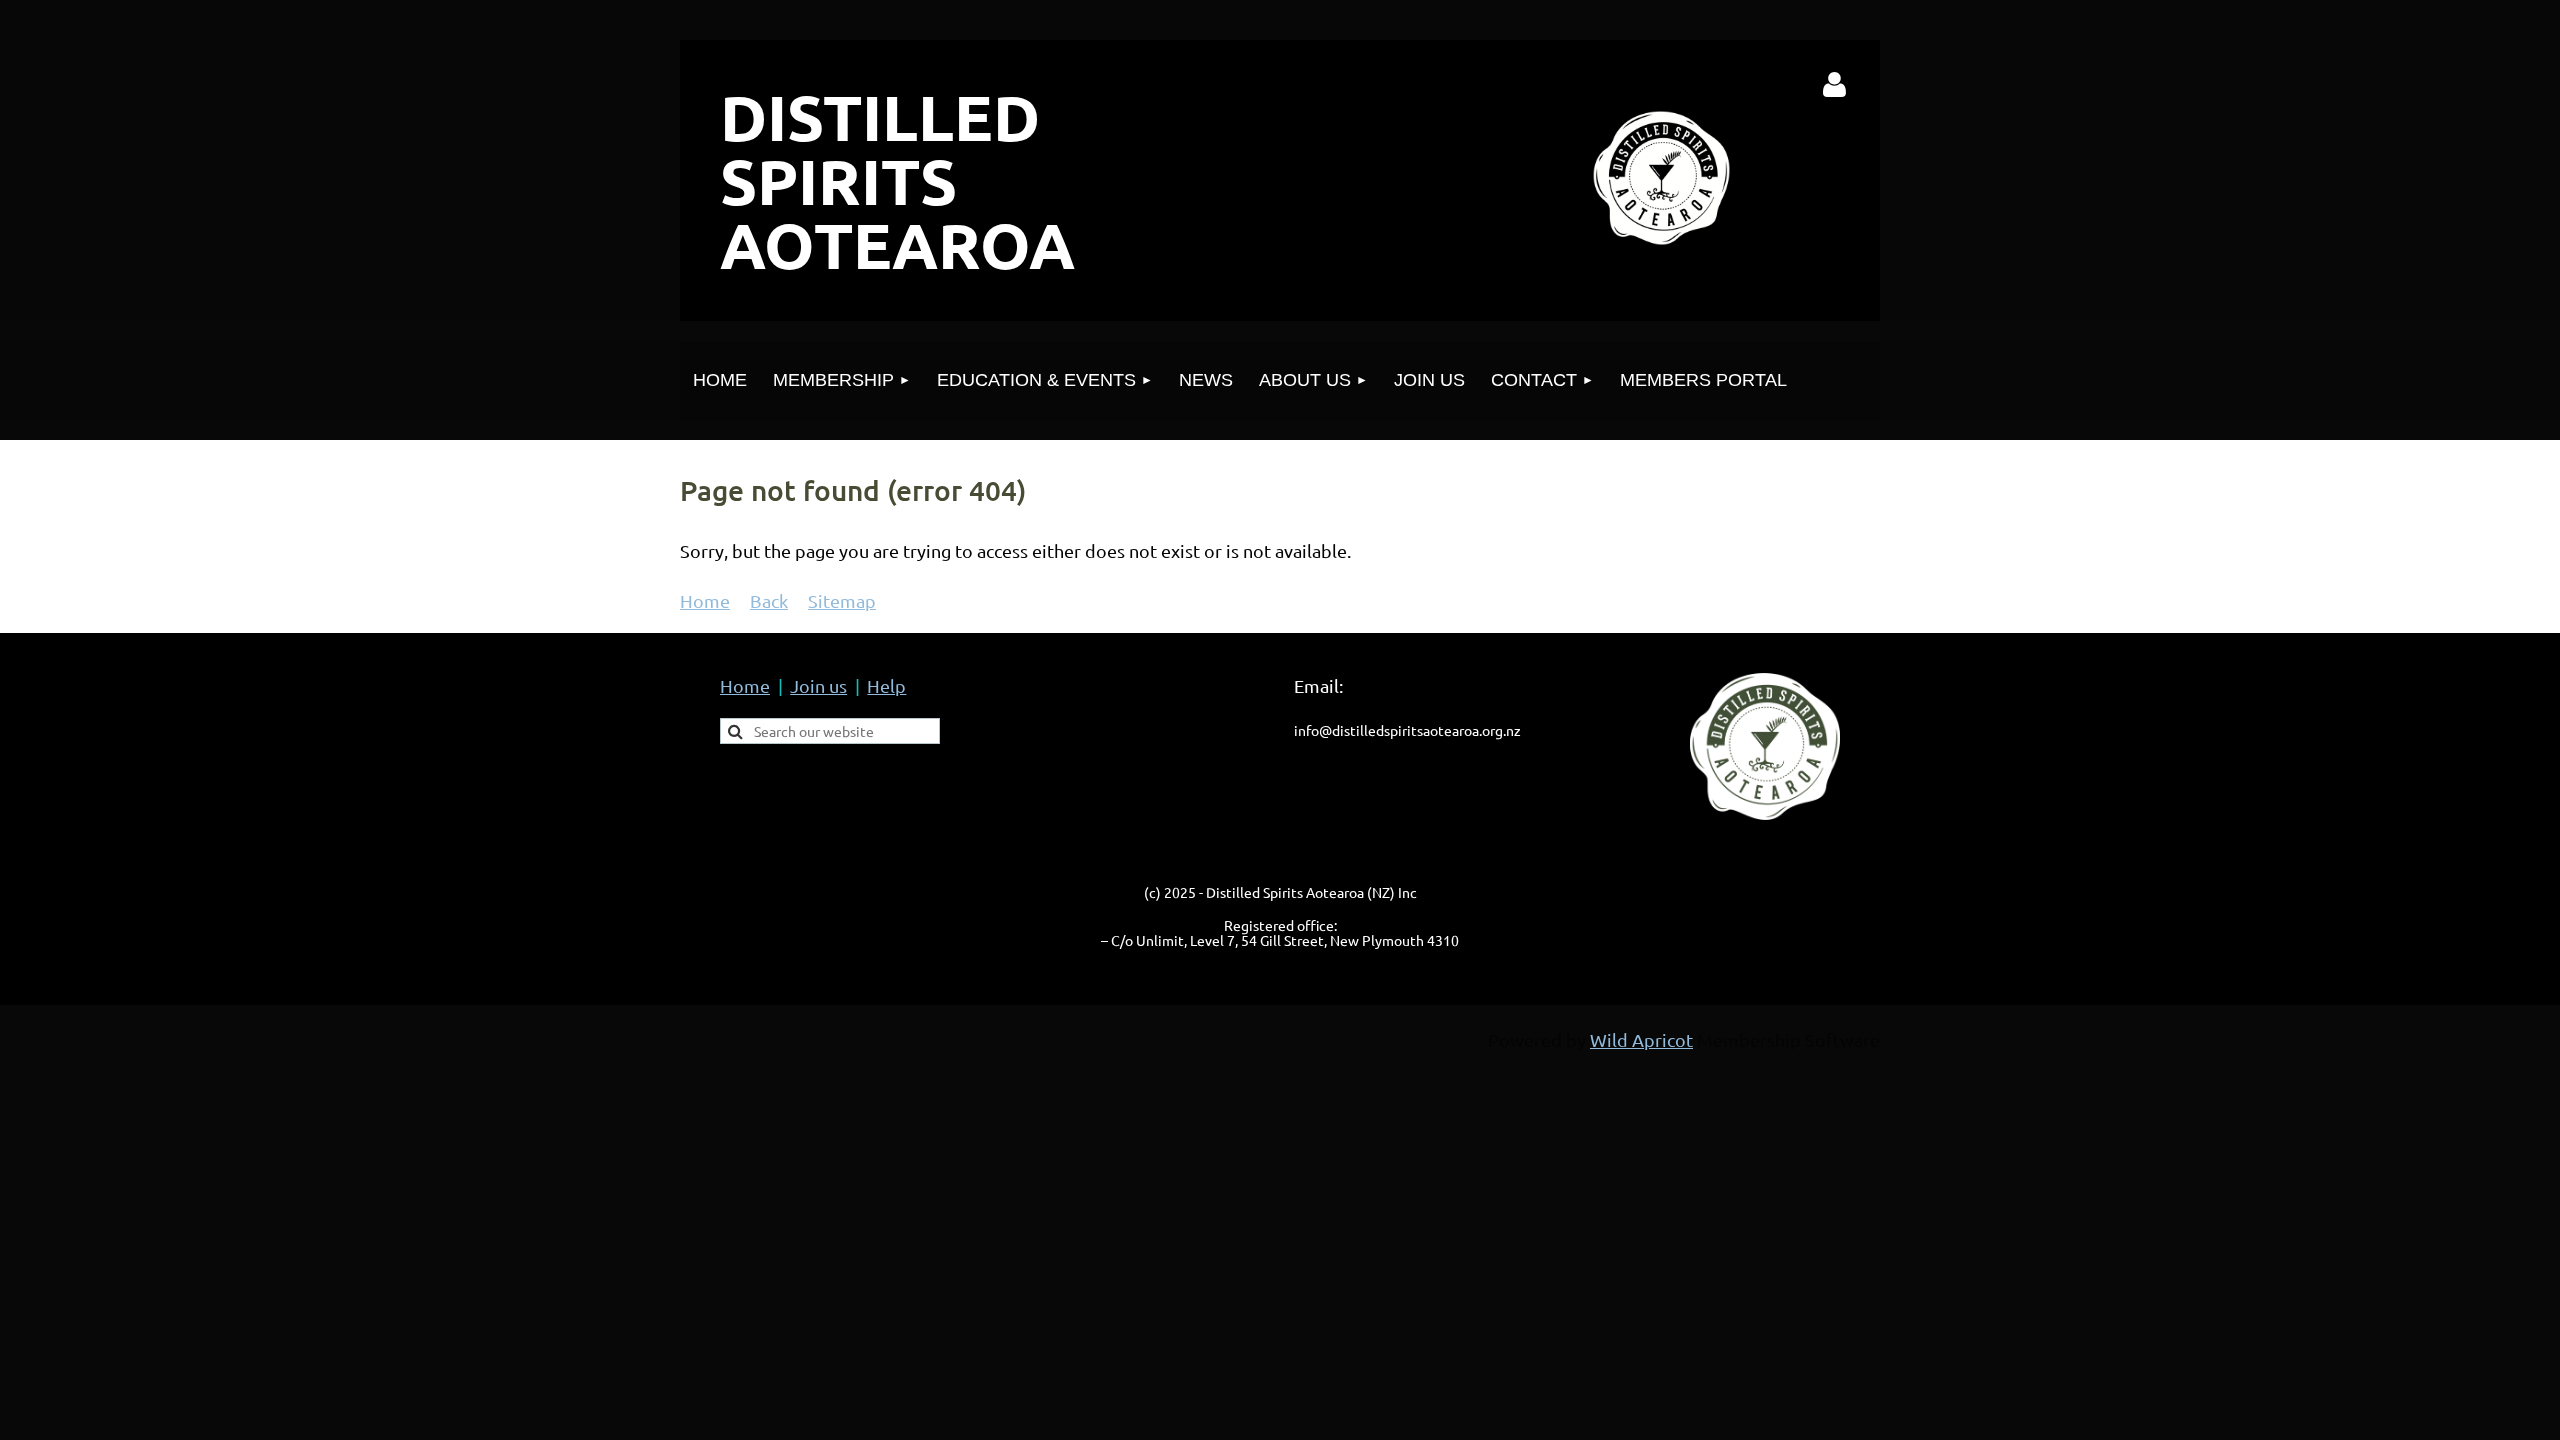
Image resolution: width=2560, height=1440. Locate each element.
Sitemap (842, 600)
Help (886, 685)
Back (769, 600)
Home (705, 600)
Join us (818, 685)
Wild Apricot (1641, 1039)
